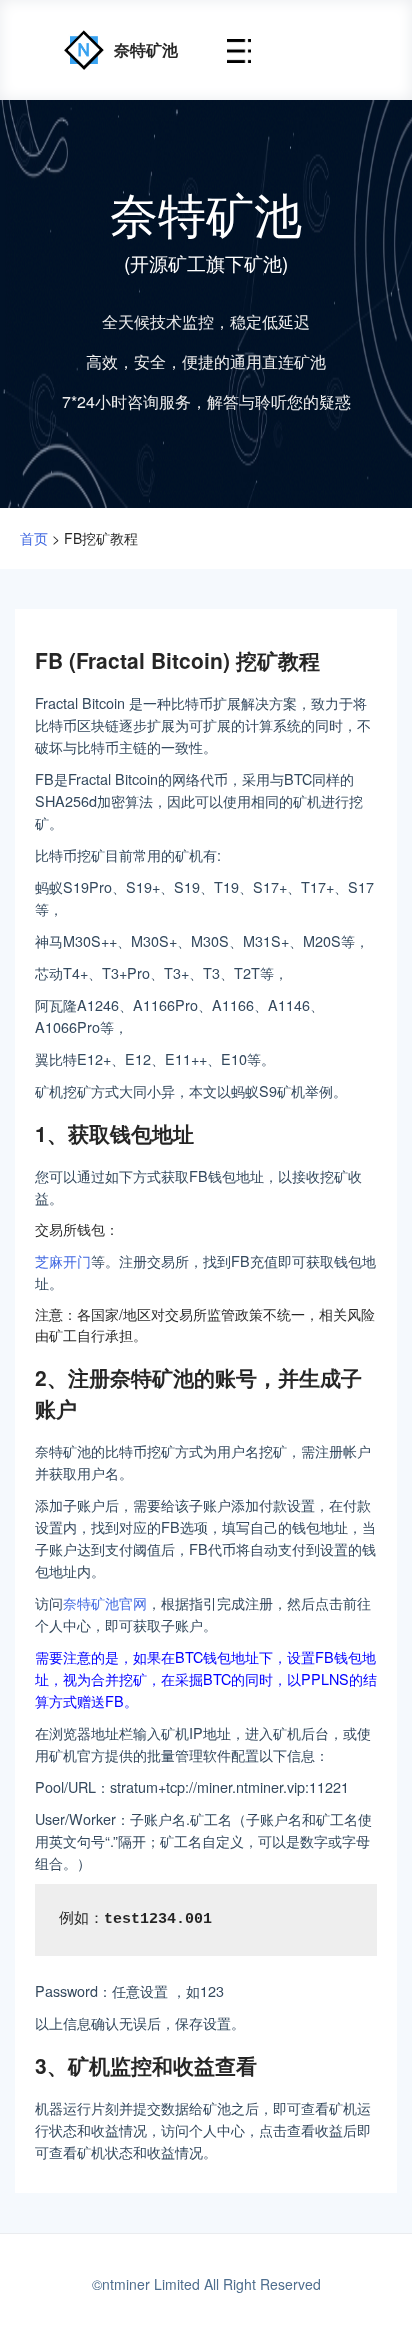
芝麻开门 (63, 1260)
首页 (34, 538)
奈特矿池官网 (105, 1602)
